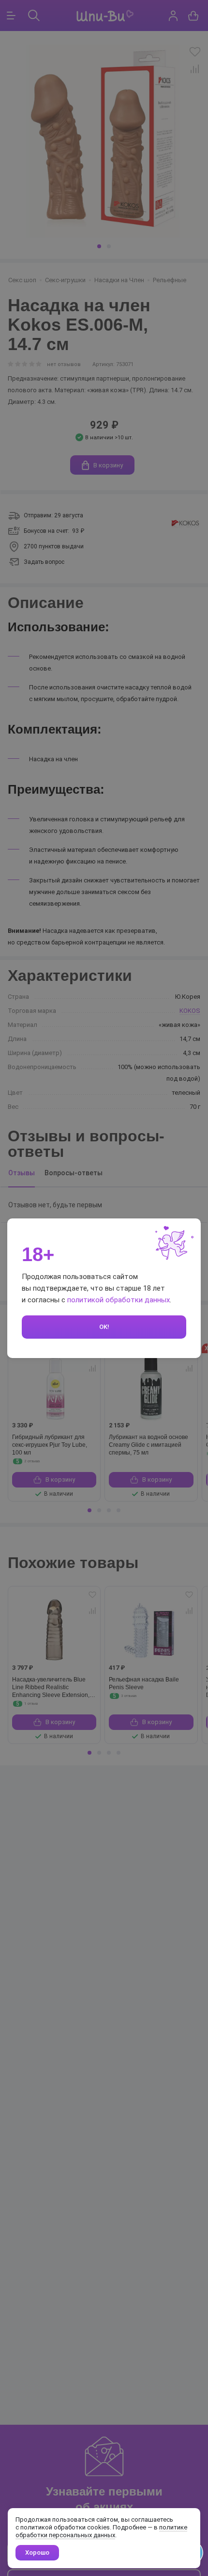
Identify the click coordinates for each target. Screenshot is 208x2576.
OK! (104, 1327)
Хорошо (37, 2552)
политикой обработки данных (119, 1300)
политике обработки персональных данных (101, 2531)
